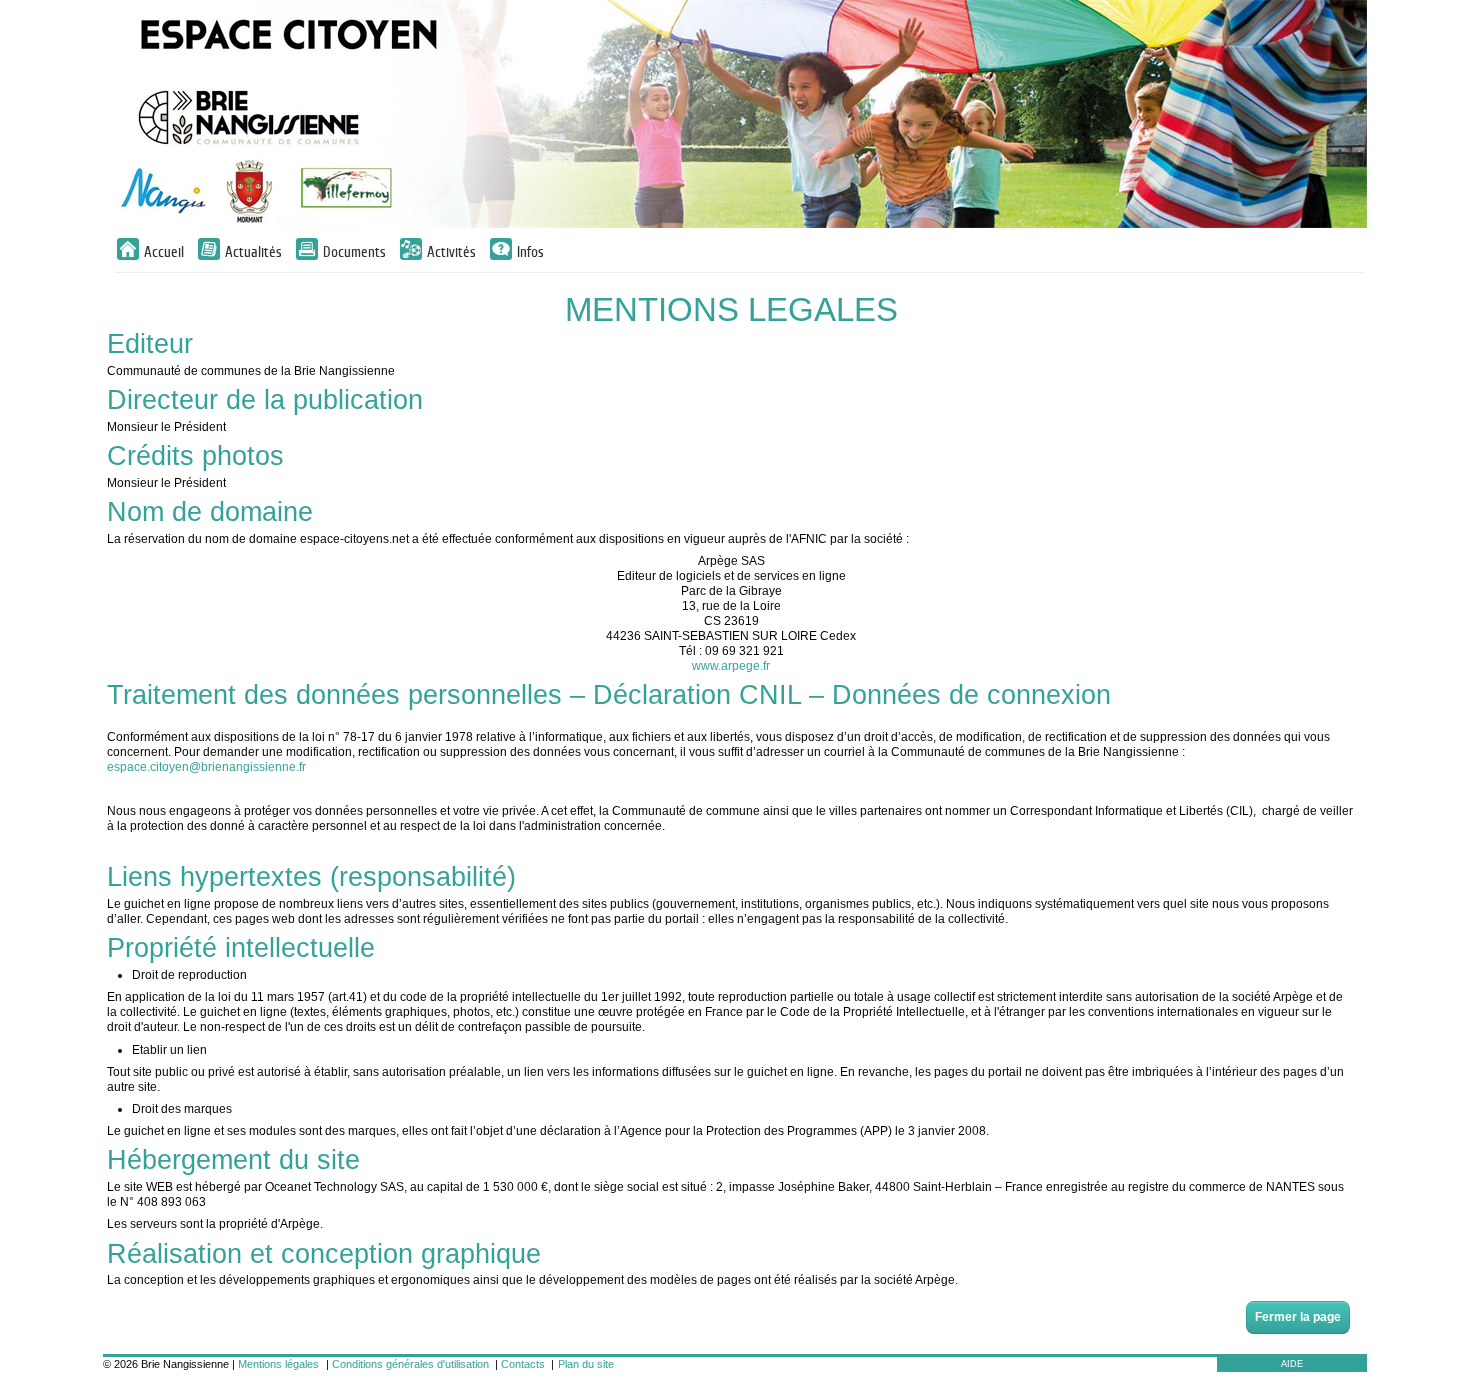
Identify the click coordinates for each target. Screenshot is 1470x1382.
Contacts (523, 1364)
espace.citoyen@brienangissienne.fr (206, 767)
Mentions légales (278, 1364)
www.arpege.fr (731, 666)
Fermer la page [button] (1298, 1317)
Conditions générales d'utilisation (410, 1364)
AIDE (1292, 1364)
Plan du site (586, 1364)
